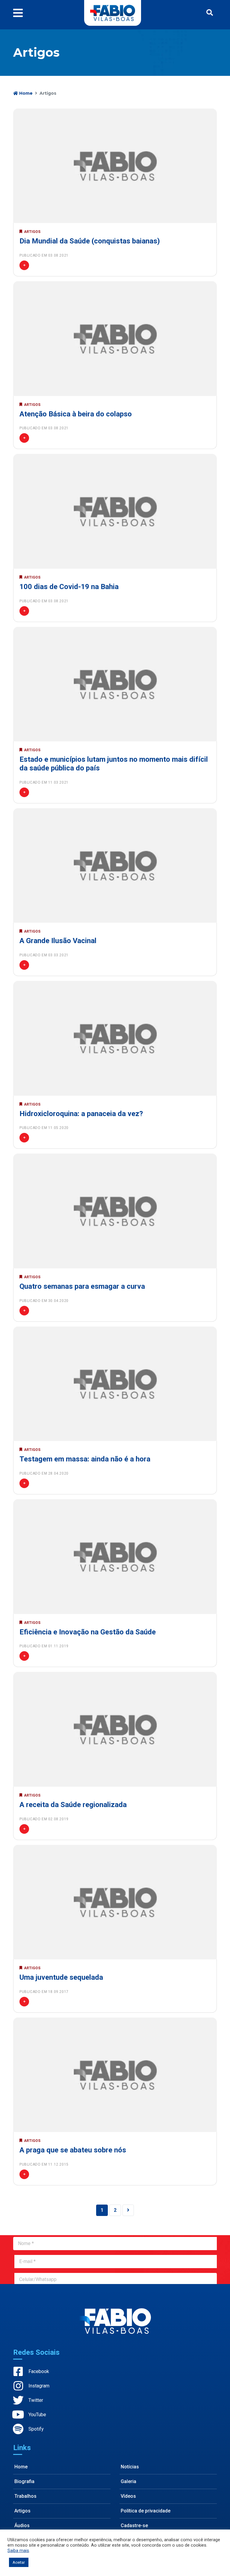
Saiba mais (18, 2551)
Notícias (130, 2467)
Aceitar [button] (19, 2562)
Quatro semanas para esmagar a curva (82, 1286)
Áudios (22, 2525)
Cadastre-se (134, 2525)
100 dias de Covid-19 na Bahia (69, 587)
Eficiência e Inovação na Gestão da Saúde (88, 1632)
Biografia (24, 2481)
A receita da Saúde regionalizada (73, 1805)
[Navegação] (20, 13)
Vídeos (128, 2496)
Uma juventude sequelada (61, 1977)
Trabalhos (25, 2496)
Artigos (22, 2511)
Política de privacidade (146, 2511)
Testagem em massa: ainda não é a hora (85, 1459)
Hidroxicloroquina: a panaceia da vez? (81, 1114)
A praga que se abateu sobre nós (73, 2150)
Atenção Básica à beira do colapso (76, 414)
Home (25, 93)
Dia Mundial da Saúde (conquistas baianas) (90, 241)
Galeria (128, 2481)
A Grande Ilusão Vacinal (58, 941)
